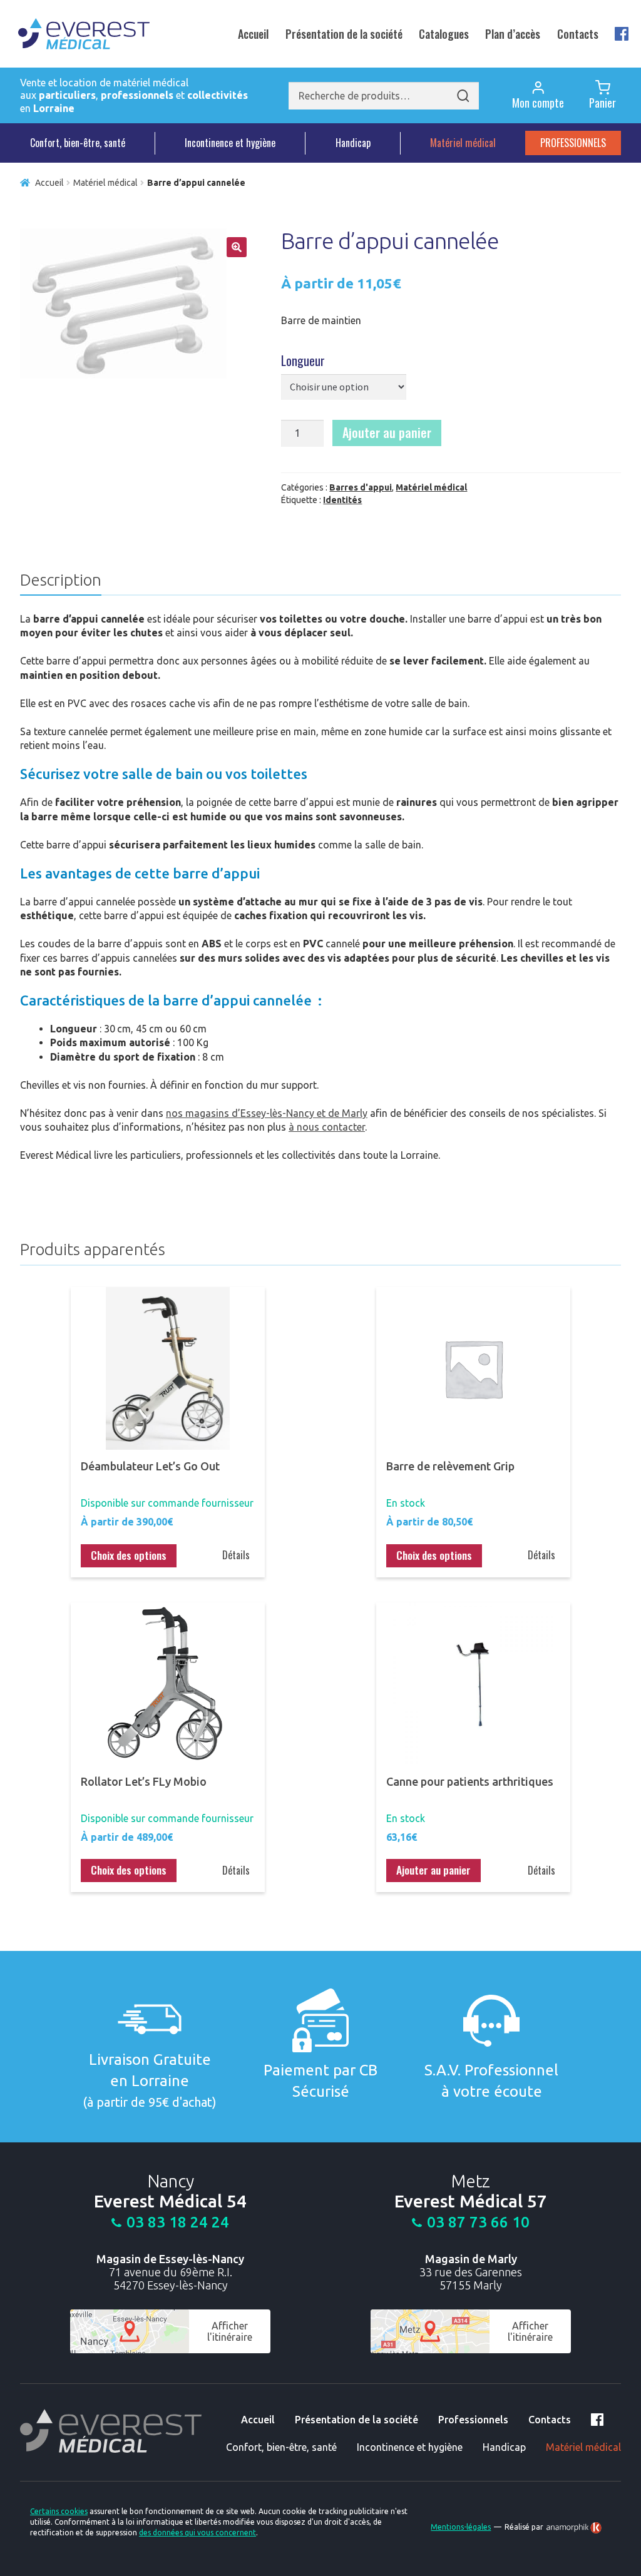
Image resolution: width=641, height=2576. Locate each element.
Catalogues (444, 34)
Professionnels (573, 143)
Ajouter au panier (387, 432)
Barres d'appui (361, 487)
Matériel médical (463, 143)
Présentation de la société (344, 34)
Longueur (303, 360)
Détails (236, 1555)
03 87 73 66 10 (478, 2222)
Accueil (253, 34)
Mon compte (538, 103)
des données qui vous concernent (197, 2533)
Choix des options (129, 1555)
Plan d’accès (513, 34)
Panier (603, 103)
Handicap (353, 143)
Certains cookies (59, 2511)
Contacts (578, 34)
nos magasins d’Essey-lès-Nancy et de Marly (267, 1113)
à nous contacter (327, 1127)
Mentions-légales (461, 2527)
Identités (342, 500)
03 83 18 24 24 (178, 2222)
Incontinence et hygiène (230, 143)
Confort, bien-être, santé (78, 143)
